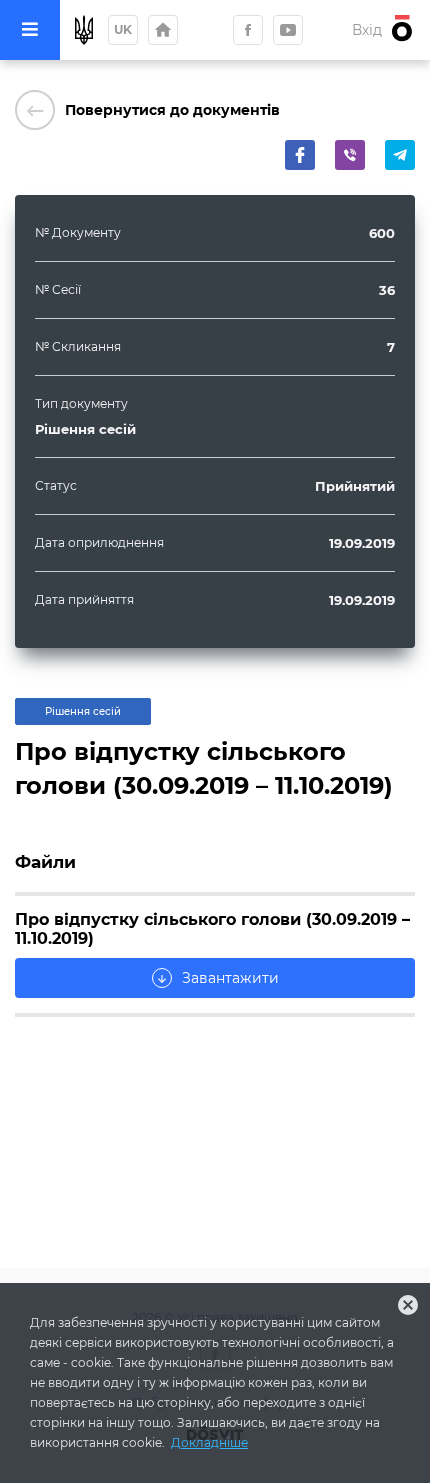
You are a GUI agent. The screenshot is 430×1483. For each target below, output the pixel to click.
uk (123, 29)
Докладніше (209, 1442)
